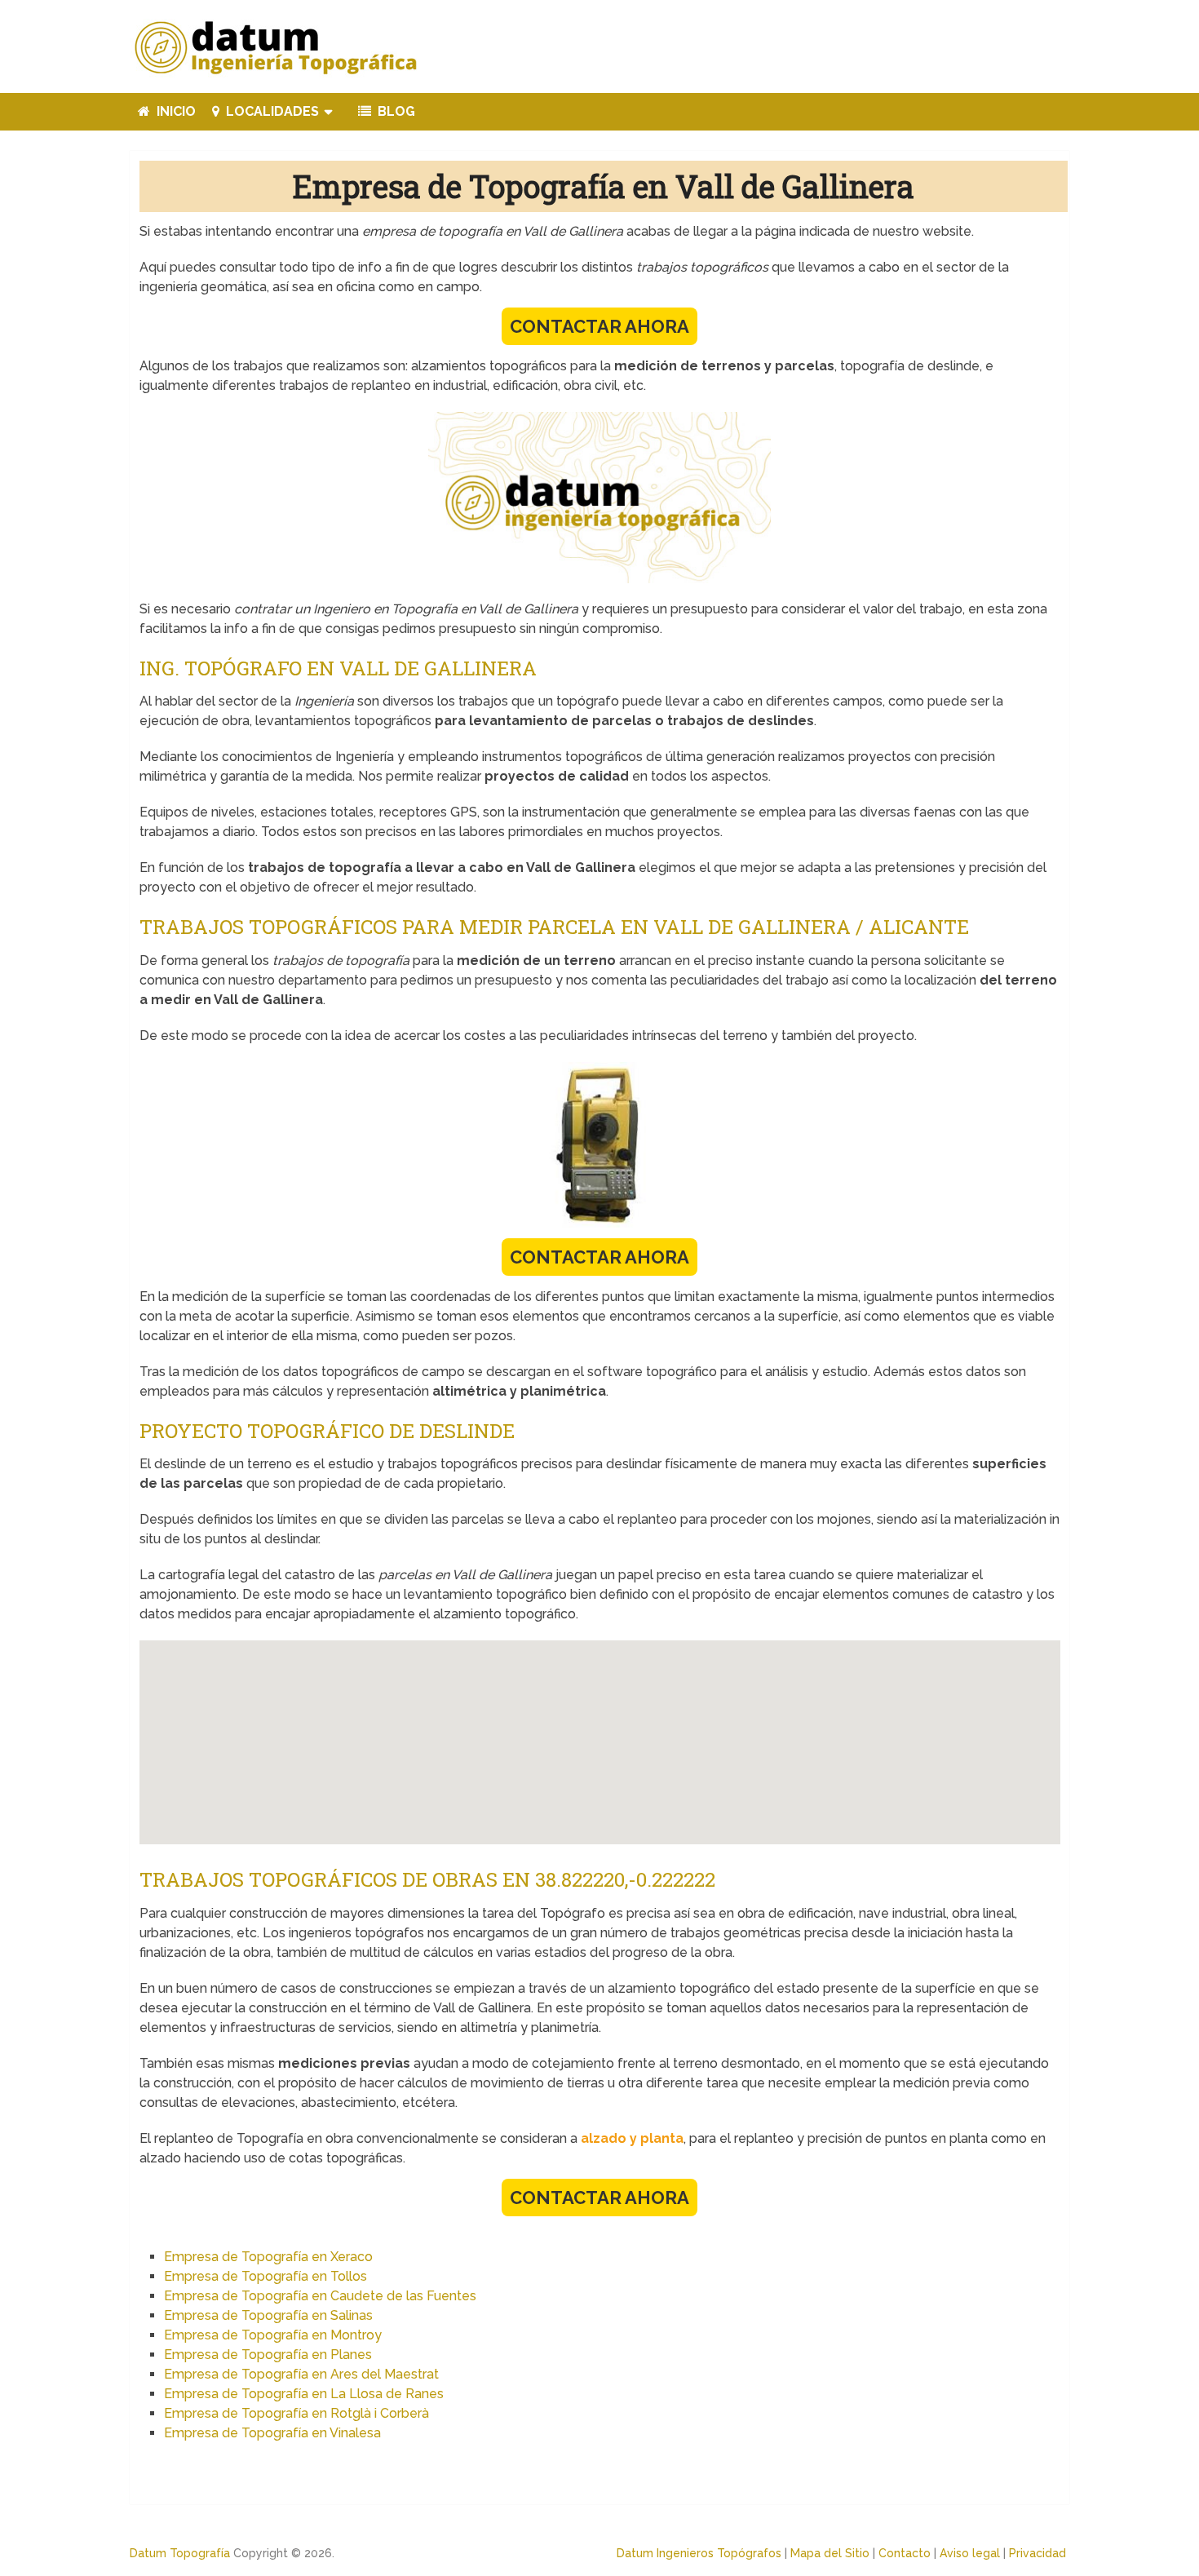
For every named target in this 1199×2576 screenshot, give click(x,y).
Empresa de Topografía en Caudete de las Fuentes (320, 2296)
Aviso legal (970, 2553)
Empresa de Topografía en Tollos (265, 2276)
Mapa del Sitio (830, 2553)
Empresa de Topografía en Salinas (268, 2315)
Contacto (905, 2553)
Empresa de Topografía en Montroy (273, 2335)
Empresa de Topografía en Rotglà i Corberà (296, 2413)
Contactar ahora (599, 326)
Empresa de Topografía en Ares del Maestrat (301, 2374)
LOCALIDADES (271, 111)
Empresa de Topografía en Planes (268, 2355)
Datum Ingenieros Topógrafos (699, 2553)
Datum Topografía (180, 2553)
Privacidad (1038, 2553)
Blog (395, 111)
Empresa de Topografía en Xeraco (268, 2257)
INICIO (175, 111)
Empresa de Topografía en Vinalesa (272, 2433)
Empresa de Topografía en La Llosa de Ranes (304, 2394)
